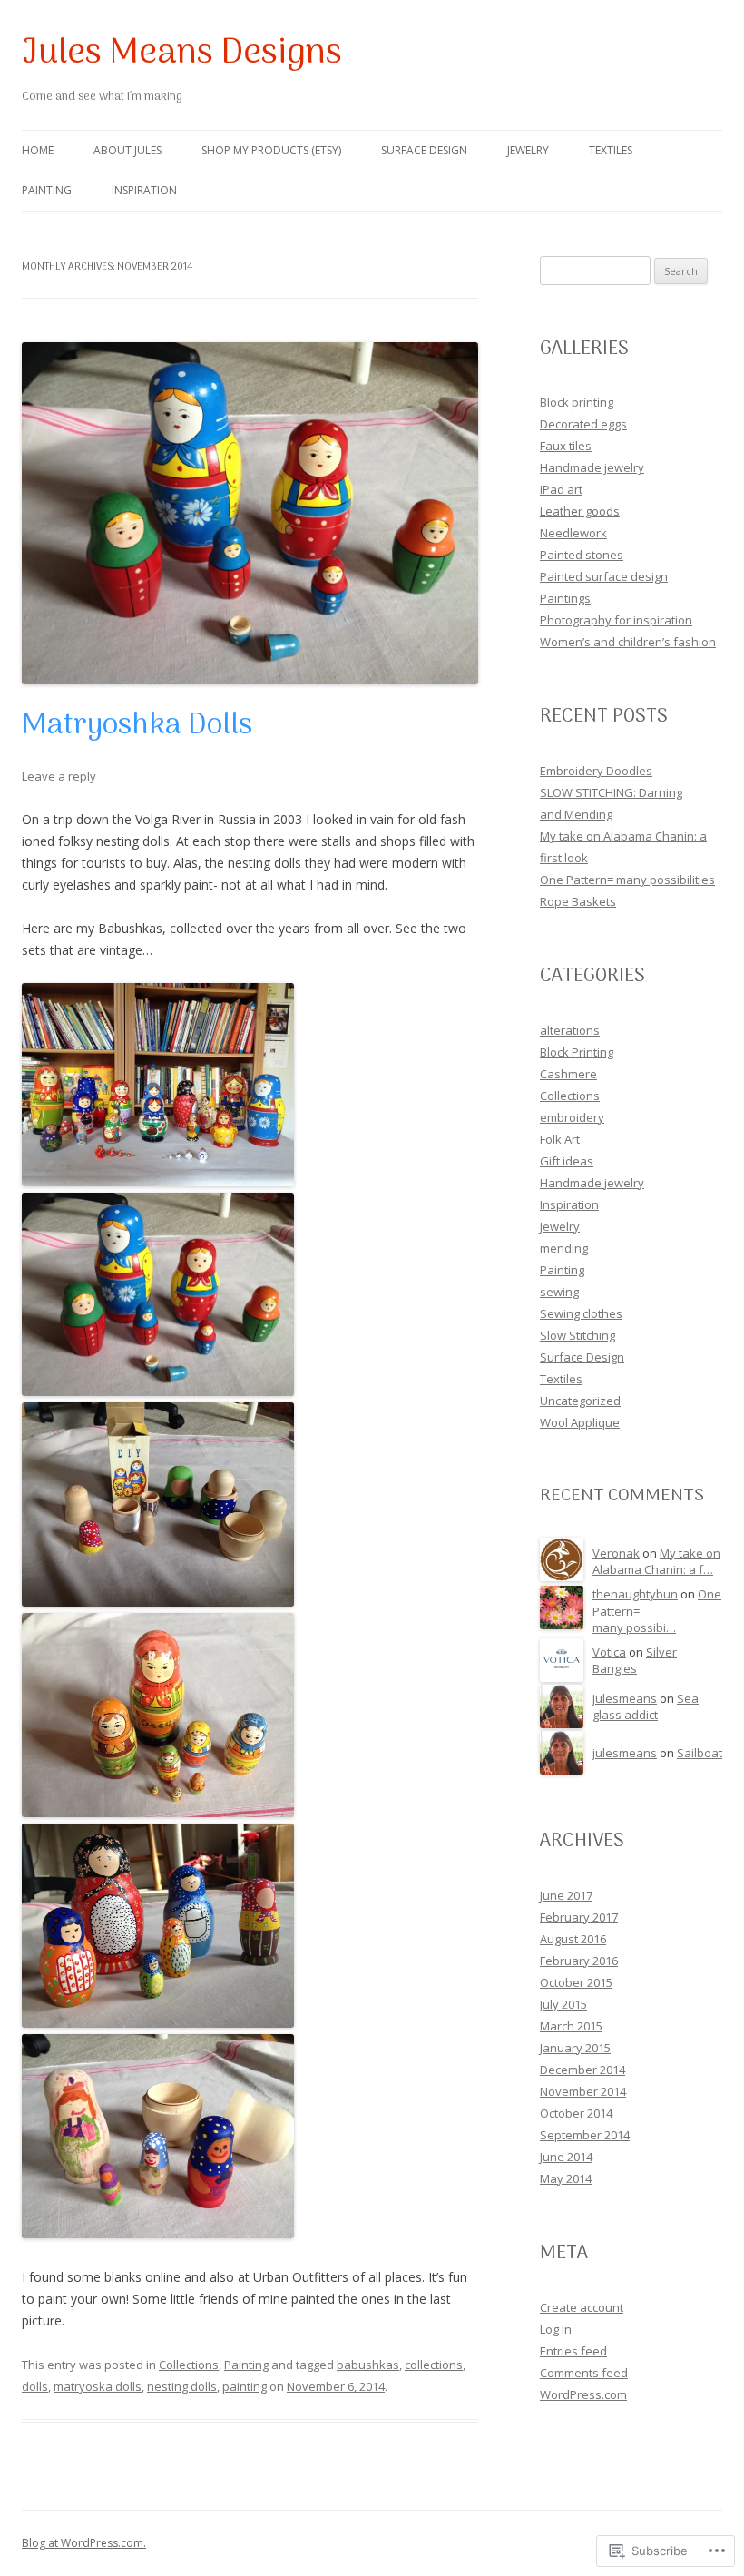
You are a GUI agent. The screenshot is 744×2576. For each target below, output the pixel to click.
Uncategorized (580, 1401)
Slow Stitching (578, 1335)
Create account (582, 2307)
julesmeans (625, 1698)
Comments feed (584, 2373)
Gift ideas (567, 1161)
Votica (609, 1652)
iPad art (561, 489)
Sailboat (700, 1753)
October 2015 (576, 1982)
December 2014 (582, 2070)
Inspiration (144, 190)
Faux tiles (566, 446)
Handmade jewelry (592, 467)
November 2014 (583, 2091)
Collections (189, 2365)
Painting (47, 190)
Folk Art (560, 1139)
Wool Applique (580, 1422)
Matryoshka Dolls (137, 726)
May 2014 (566, 2178)
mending (564, 1248)
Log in (556, 2329)
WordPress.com (583, 2394)
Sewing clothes (581, 1313)
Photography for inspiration (616, 620)
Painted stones (582, 555)
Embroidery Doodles (596, 771)
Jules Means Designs (182, 54)
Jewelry (528, 150)
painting (245, 2386)
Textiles (611, 150)
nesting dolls (182, 2386)
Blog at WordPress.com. (84, 2543)
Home (38, 150)
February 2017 (579, 1917)
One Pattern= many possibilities (627, 880)
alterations (570, 1030)
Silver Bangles (635, 1661)
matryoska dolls (98, 2386)
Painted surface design (604, 576)
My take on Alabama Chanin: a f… (656, 1562)
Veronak (616, 1553)
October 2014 (576, 2113)
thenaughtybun (635, 1594)
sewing (559, 1292)
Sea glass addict (646, 1707)
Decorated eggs (583, 424)
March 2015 (571, 2026)
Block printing (577, 402)
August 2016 (573, 1939)
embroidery (572, 1117)
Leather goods (580, 511)
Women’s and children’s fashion (628, 642)
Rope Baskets (578, 901)
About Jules (127, 150)
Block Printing (577, 1052)
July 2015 (563, 2004)
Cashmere (568, 1074)
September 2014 (585, 2135)
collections (434, 2365)
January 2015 (575, 2048)
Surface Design (424, 150)
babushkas (368, 2365)
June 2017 (566, 1895)
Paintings (565, 598)
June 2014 (566, 2157)
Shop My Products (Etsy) (271, 150)
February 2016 (579, 1961)
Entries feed (573, 2351)
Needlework (573, 533)
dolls (35, 2386)
